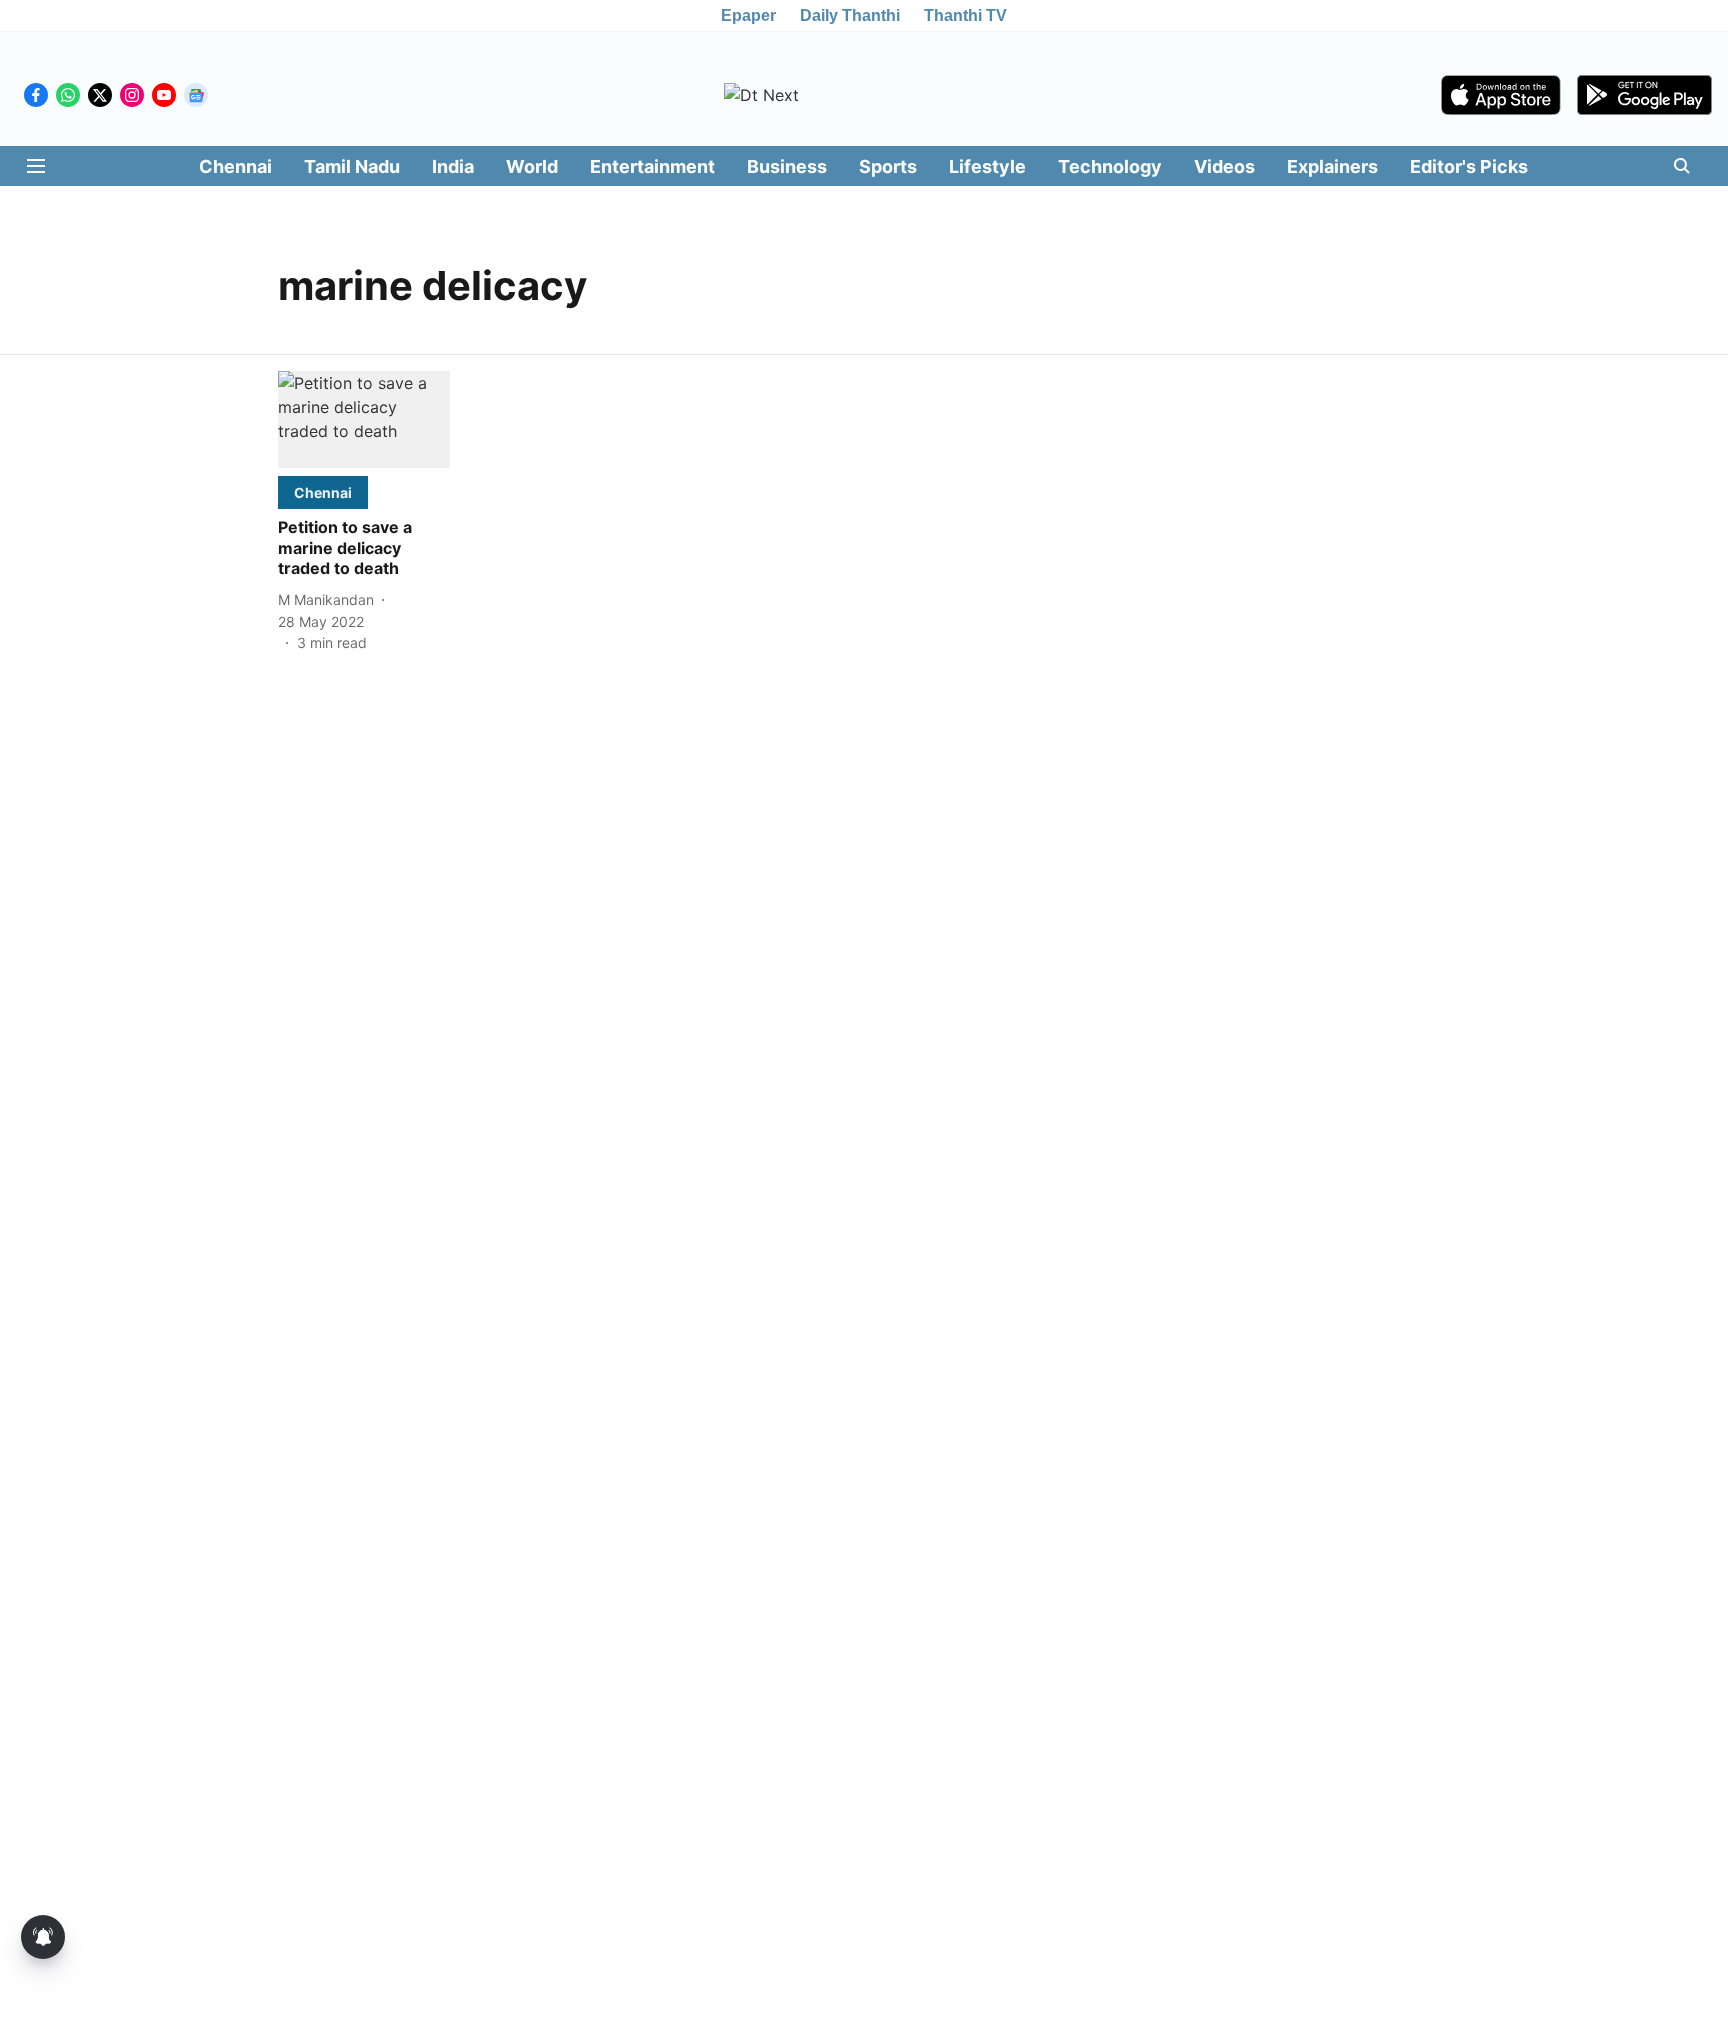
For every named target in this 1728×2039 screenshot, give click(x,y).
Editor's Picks (1469, 166)
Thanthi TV (965, 15)
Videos (1224, 166)
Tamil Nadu (352, 166)
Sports (888, 166)
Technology (1110, 166)
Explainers (1332, 166)
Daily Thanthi (850, 15)
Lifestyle (987, 166)
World (532, 166)
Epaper (748, 15)
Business (787, 166)
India (453, 166)
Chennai (235, 166)
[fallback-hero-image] (364, 419)
